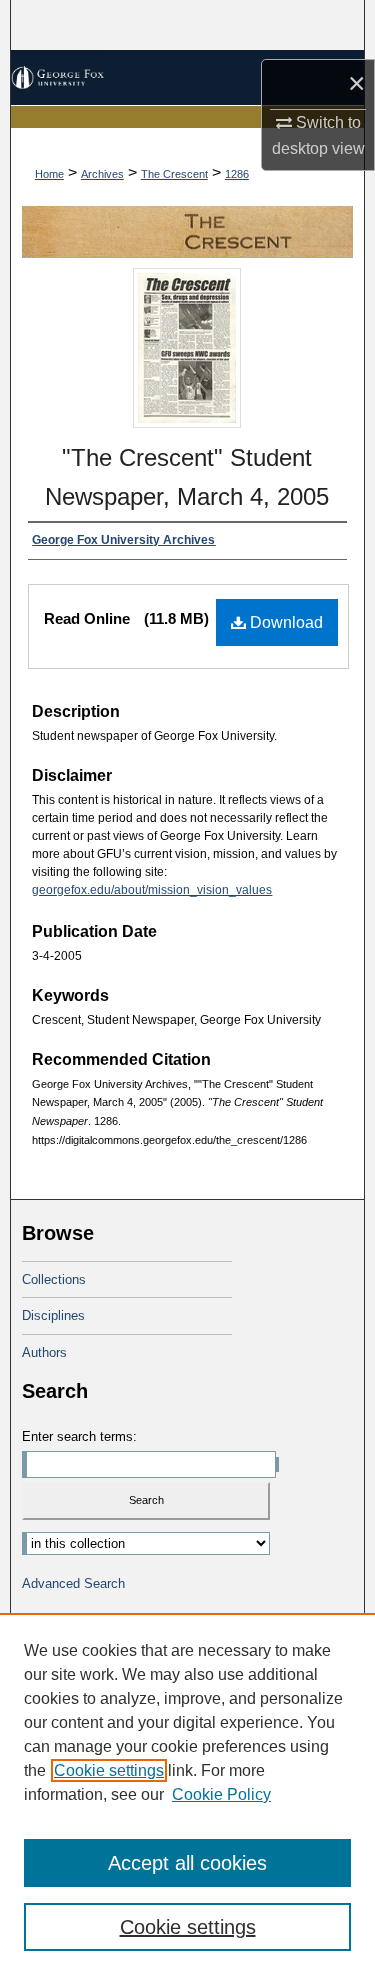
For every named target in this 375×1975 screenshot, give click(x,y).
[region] (187, 1794)
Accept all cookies (187, 1863)
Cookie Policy (221, 1794)
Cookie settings (109, 1770)
